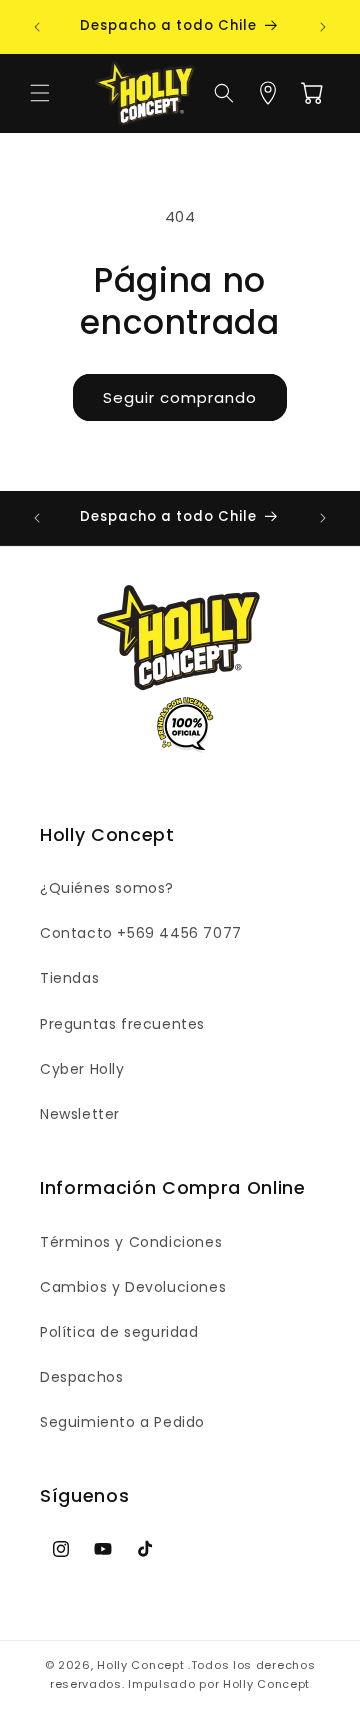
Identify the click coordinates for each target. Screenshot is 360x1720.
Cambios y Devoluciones (133, 1287)
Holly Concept (140, 1665)
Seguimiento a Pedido (122, 1422)
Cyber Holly (82, 1069)
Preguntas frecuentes (122, 1024)
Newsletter (80, 1114)
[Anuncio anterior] (37, 27)
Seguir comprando (180, 397)
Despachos (81, 1377)
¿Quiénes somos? (107, 888)
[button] (40, 93)
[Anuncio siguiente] (323, 27)
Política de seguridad (119, 1332)
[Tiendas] (268, 93)
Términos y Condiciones (131, 1242)
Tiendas (69, 978)
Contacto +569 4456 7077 (141, 933)
